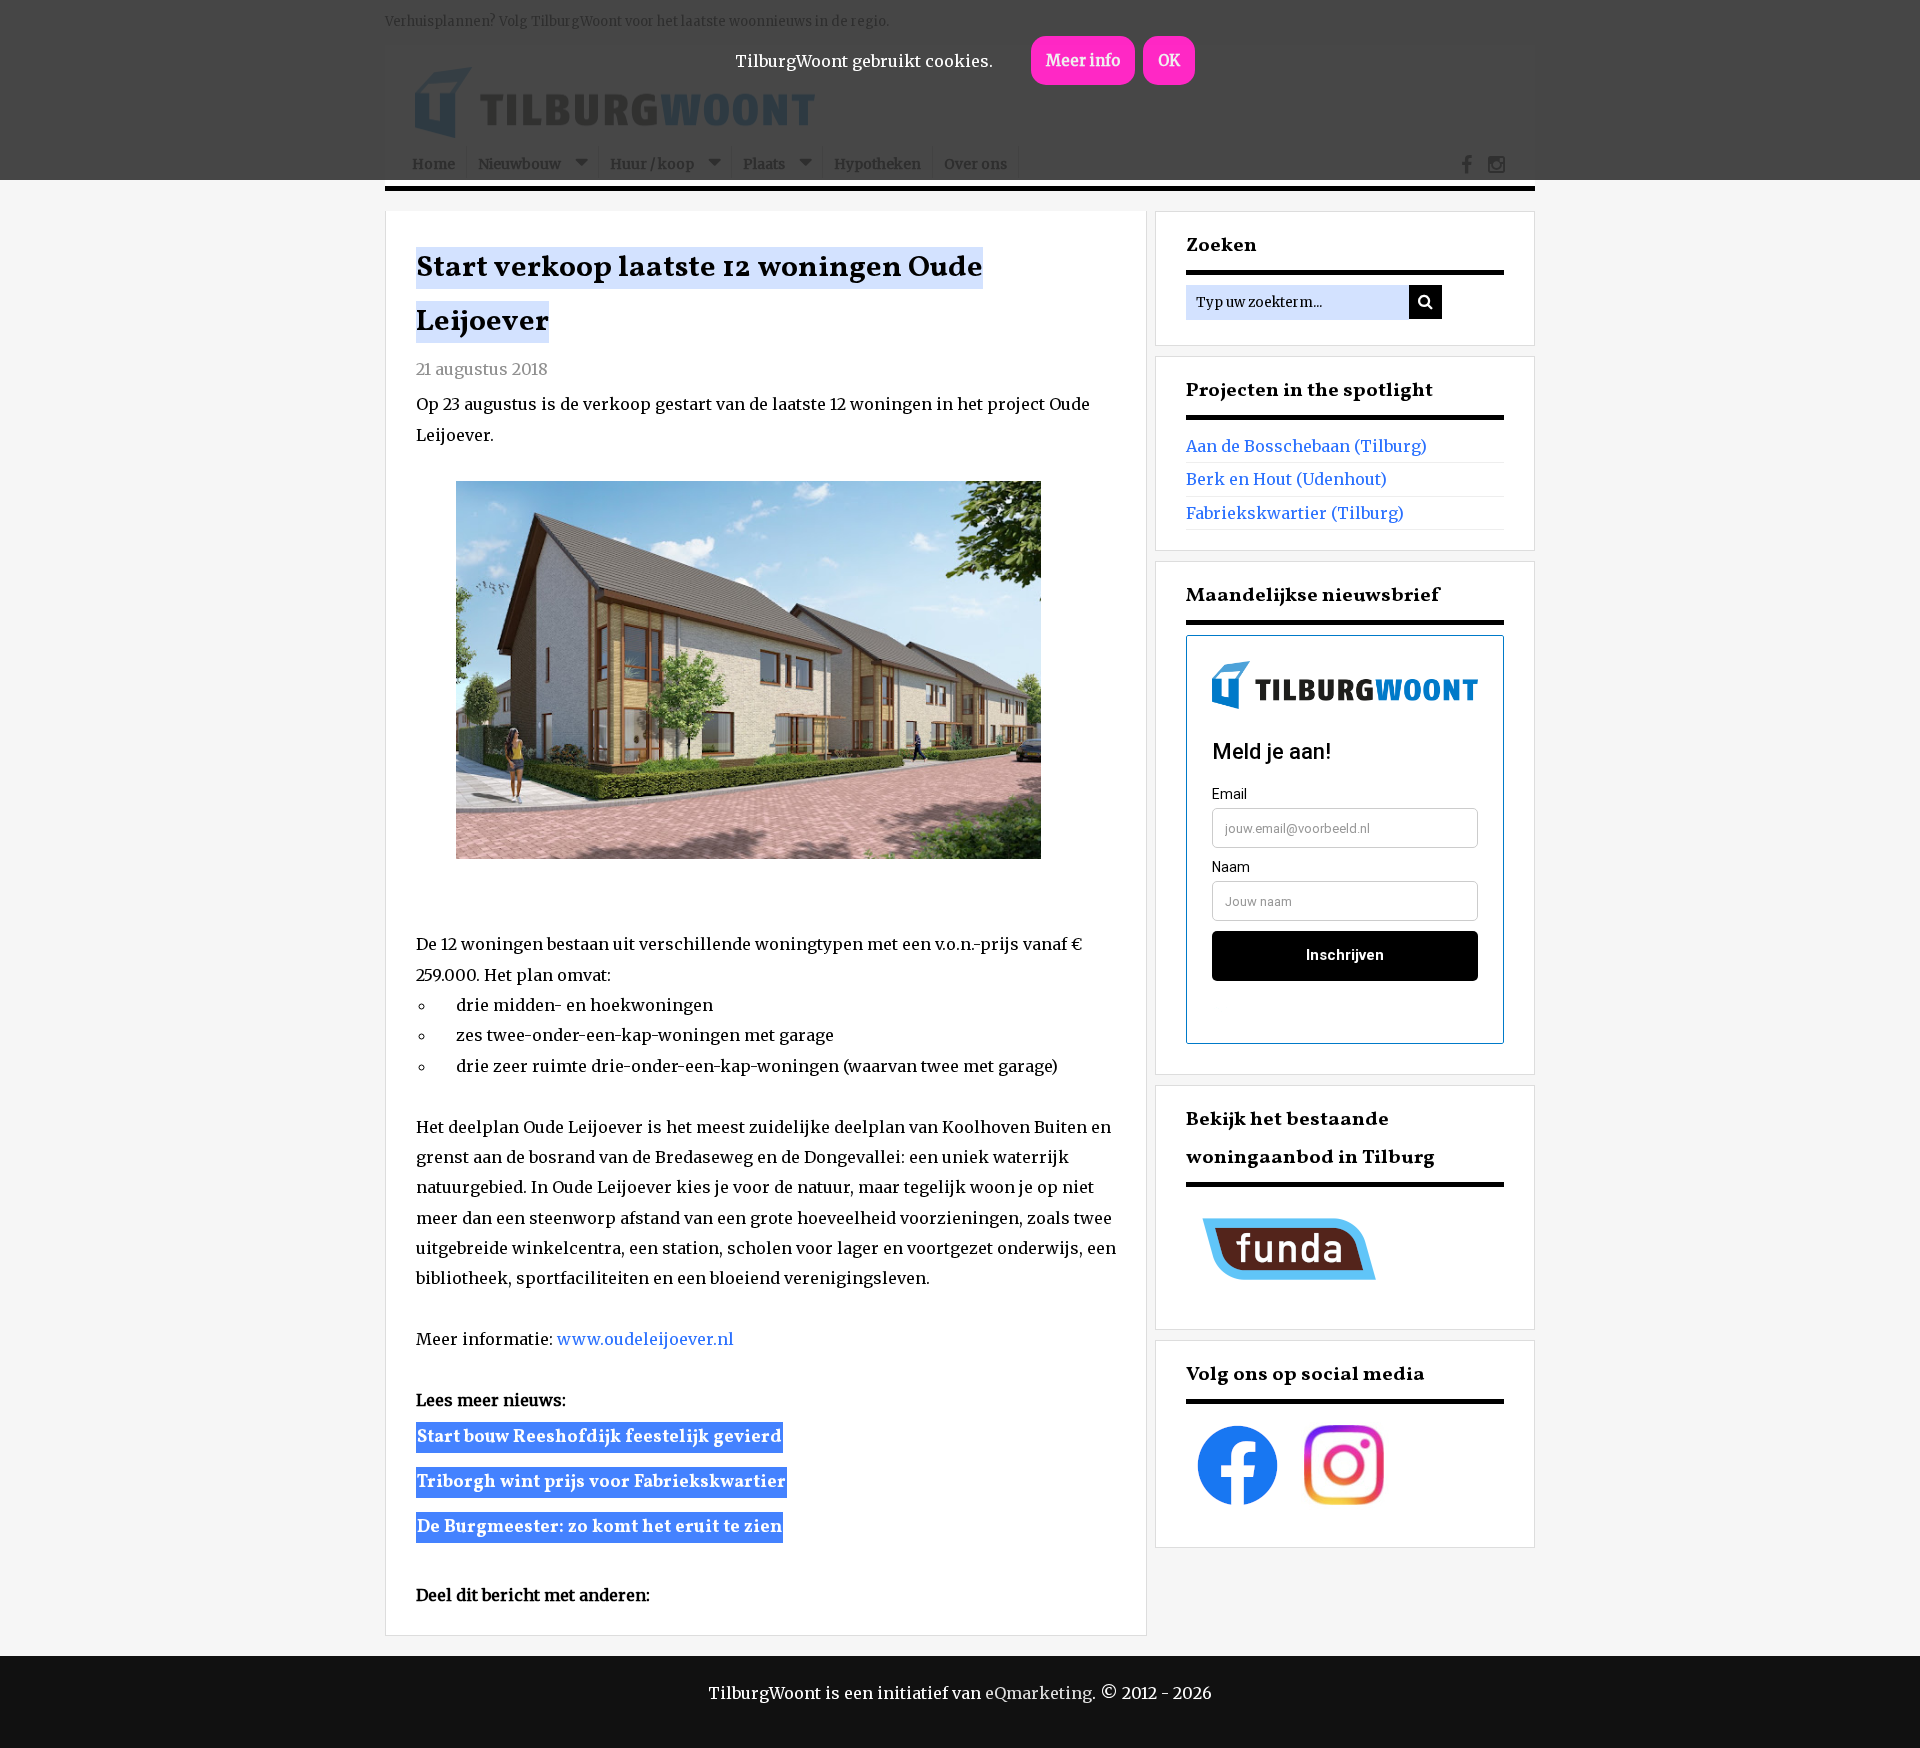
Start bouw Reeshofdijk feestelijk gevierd (599, 1437)
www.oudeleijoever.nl (645, 1339)
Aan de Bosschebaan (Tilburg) (1306, 446)
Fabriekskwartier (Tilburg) (1295, 513)
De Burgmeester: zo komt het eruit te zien (599, 1527)
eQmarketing (1038, 1693)
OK (1169, 60)
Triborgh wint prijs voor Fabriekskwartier (601, 1482)
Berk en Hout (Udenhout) (1286, 479)
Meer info (1083, 60)
